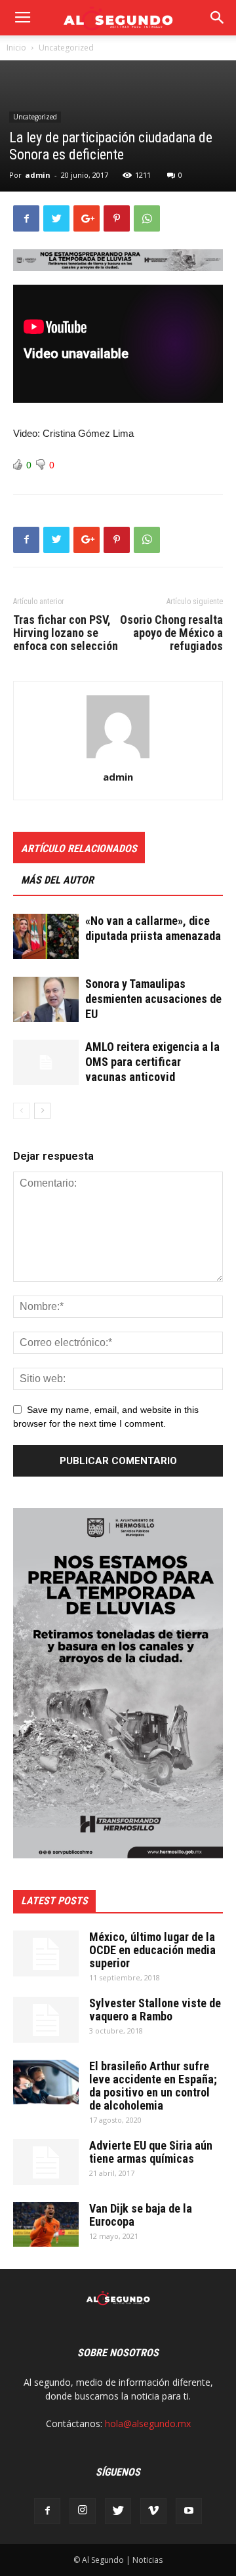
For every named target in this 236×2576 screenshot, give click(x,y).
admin (38, 175)
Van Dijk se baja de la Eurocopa (141, 2215)
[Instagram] (83, 2511)
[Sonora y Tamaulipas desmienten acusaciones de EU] (46, 999)
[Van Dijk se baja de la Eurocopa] (46, 2225)
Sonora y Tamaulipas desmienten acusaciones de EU (153, 999)
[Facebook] (47, 2511)
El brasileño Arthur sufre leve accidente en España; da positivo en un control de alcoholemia (153, 2086)
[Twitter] (118, 2511)
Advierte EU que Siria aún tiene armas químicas (151, 2152)
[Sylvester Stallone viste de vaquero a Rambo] (46, 2020)
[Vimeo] (153, 2511)
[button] (218, 18)
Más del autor (57, 880)
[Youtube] (189, 2511)
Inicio (16, 48)
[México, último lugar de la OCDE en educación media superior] (46, 1953)
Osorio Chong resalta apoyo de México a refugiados (171, 633)
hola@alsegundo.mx (148, 2423)
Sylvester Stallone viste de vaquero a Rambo (155, 2010)
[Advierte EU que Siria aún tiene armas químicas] (46, 2162)
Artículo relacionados (79, 848)
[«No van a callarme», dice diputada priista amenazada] (46, 936)
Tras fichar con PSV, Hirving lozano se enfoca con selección (66, 633)
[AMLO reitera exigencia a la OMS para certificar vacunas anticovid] (46, 1062)
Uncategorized (66, 48)
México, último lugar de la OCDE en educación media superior (152, 1950)
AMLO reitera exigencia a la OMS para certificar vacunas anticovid (152, 1062)
